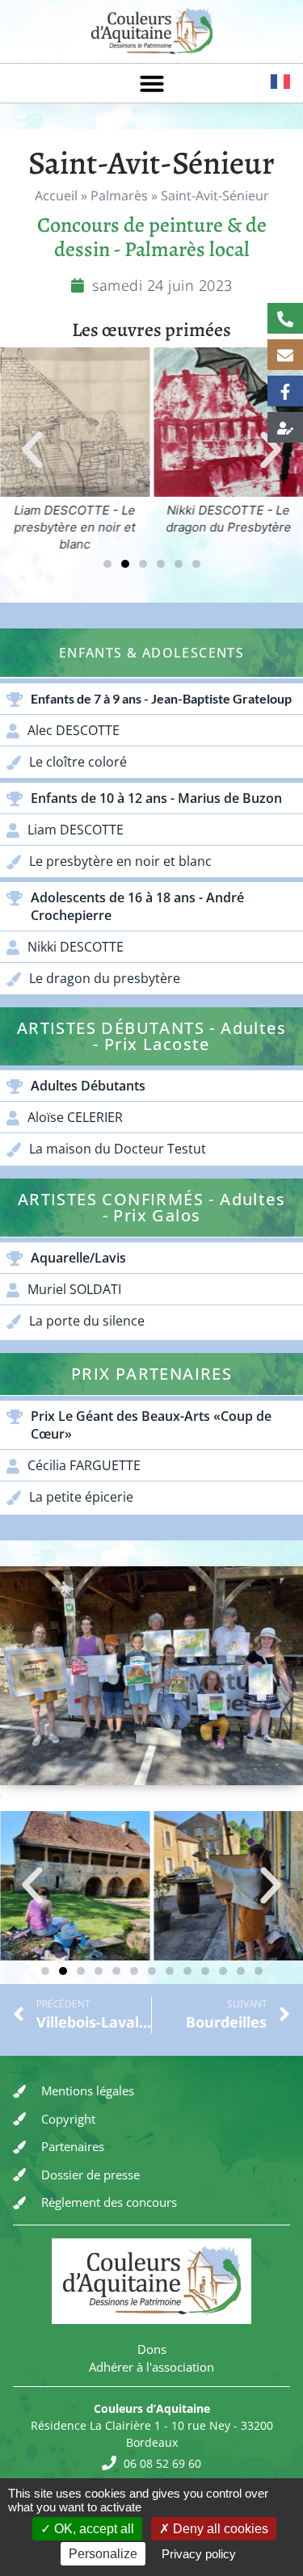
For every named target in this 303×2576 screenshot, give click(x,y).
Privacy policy (199, 2554)
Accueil (56, 195)
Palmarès (119, 195)
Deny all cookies (219, 2529)
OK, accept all (93, 2529)
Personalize (103, 2554)
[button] (152, 83)
